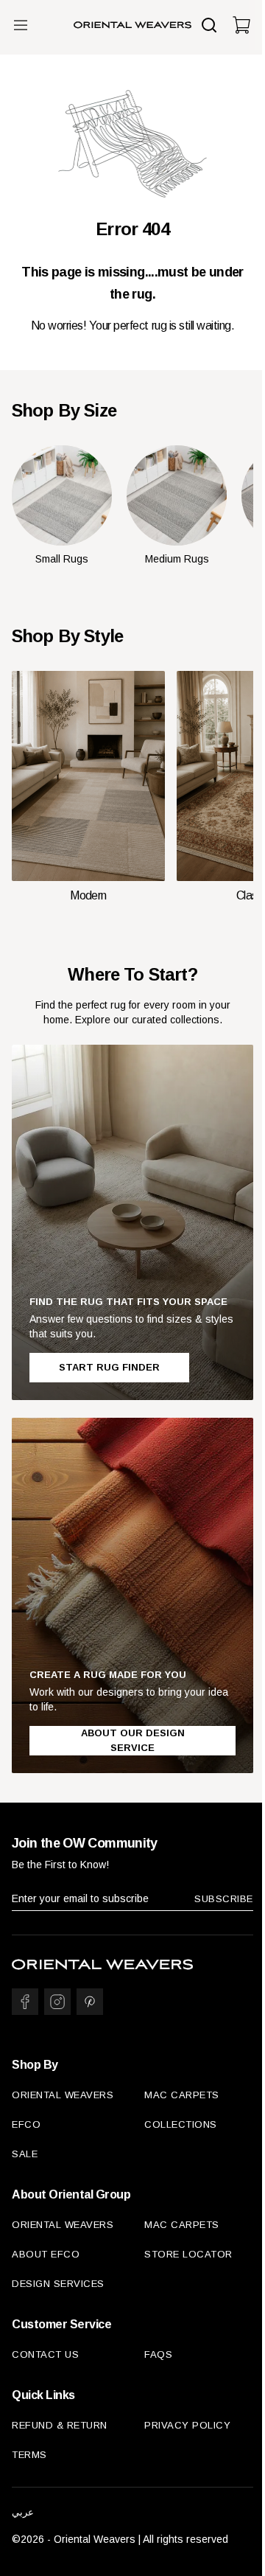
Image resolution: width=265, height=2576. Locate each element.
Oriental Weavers (63, 2095)
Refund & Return (60, 2425)
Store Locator (188, 2254)
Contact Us (45, 2354)
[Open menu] (21, 25)
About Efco (46, 2254)
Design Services (58, 2284)
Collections (181, 2124)
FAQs (158, 2354)
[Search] (209, 25)
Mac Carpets (182, 2095)
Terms (29, 2455)
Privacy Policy (187, 2425)
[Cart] (241, 25)
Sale (25, 2154)
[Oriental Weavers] (132, 25)
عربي (23, 2512)
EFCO (26, 2124)
